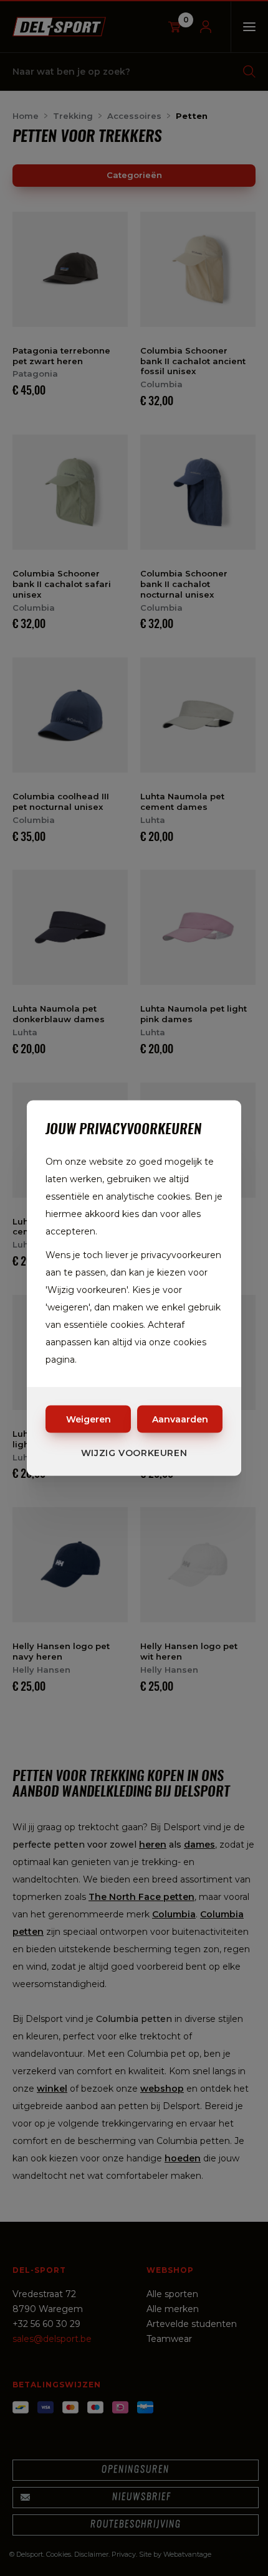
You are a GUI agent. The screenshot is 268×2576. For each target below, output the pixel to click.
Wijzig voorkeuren (134, 1453)
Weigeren (89, 1419)
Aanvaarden (180, 1419)
